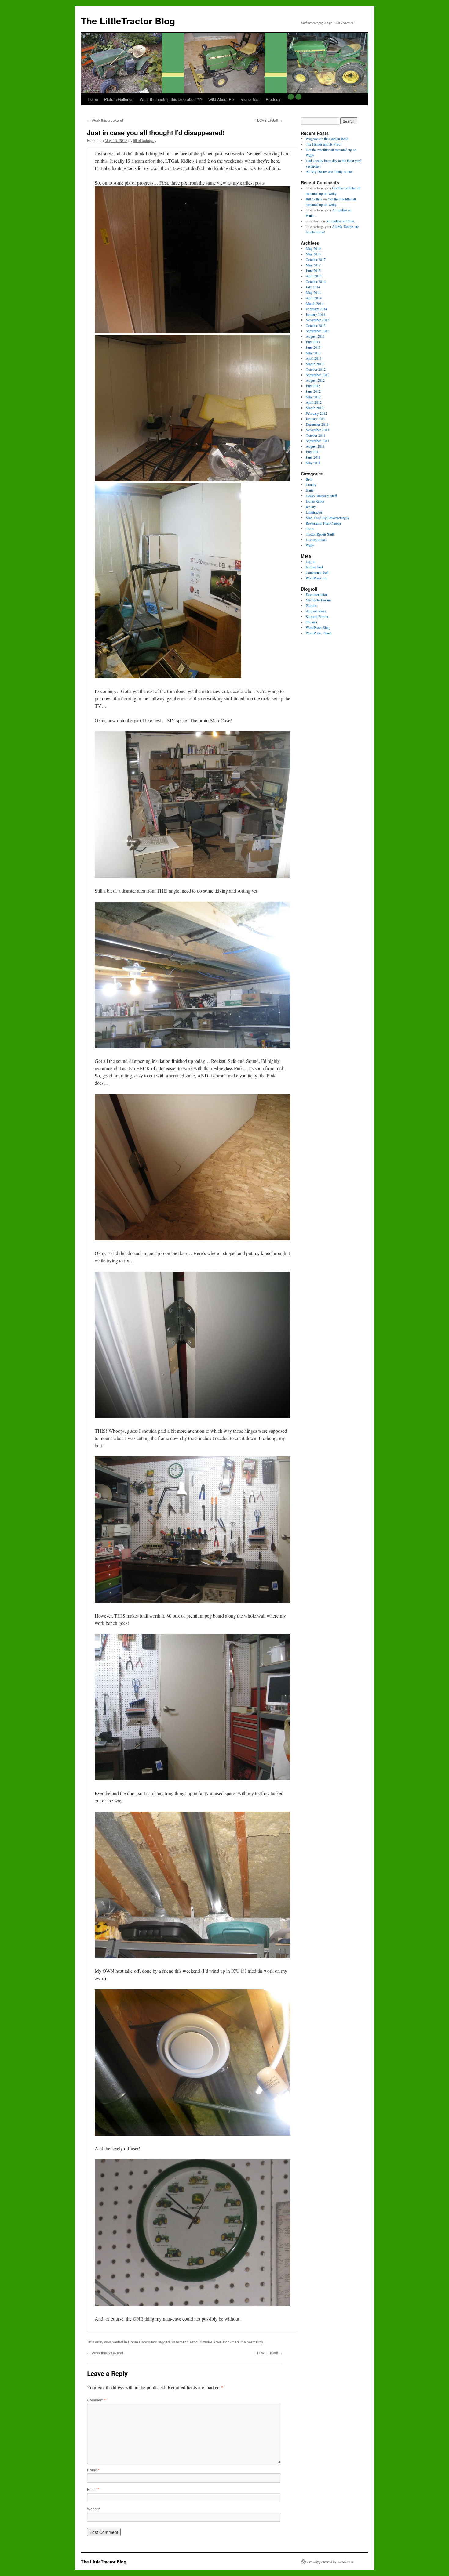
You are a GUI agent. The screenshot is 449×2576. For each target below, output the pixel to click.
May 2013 (313, 353)
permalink (255, 2342)
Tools (310, 529)
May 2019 (313, 248)
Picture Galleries (119, 99)
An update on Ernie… (342, 221)
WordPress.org (317, 578)
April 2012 (314, 402)
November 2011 (318, 430)
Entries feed (314, 567)
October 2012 (316, 369)
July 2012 (313, 386)
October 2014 (316, 281)
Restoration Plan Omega (323, 523)
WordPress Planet (319, 633)
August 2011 (315, 446)
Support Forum (317, 616)
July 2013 (313, 342)
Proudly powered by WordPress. (331, 2562)
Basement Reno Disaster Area (196, 2342)
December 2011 (317, 424)
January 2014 (316, 314)
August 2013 (315, 336)
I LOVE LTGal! (269, 120)
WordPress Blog (318, 627)
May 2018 (313, 254)
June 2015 (313, 270)
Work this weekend (105, 120)
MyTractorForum (318, 600)
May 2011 (313, 463)
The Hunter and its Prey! (324, 144)
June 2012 (313, 391)
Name (93, 2470)
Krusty (311, 507)
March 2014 (315, 303)
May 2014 (313, 292)
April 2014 (314, 298)
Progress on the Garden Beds (327, 139)
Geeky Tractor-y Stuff (321, 496)
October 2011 (316, 435)
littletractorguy (145, 140)
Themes (311, 622)
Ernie (310, 490)
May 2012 (313, 397)
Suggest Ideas (316, 611)
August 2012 (315, 380)
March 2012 (315, 408)
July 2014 (313, 287)
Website (94, 2509)
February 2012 (316, 413)
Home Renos (139, 2342)
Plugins (311, 605)
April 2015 (314, 276)
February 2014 (316, 309)
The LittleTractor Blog (128, 21)
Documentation (317, 594)
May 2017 (313, 265)
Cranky (311, 485)
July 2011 (313, 452)
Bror (309, 479)
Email (93, 2489)
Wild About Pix (221, 99)
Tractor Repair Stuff (320, 534)
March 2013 (315, 364)
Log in (310, 561)
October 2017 (316, 259)
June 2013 (313, 347)
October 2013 (316, 325)
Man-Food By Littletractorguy (328, 518)
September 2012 (318, 375)
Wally (310, 545)
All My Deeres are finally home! (329, 171)
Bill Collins (314, 199)
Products (274, 99)
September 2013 (318, 331)
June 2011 (313, 457)
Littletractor (314, 512)
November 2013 (318, 320)
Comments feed (317, 572)
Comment (96, 2400)
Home (93, 99)
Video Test (250, 99)
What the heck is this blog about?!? (171, 99)
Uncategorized (316, 539)
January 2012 (316, 419)
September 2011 (318, 441)
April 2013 (314, 358)
